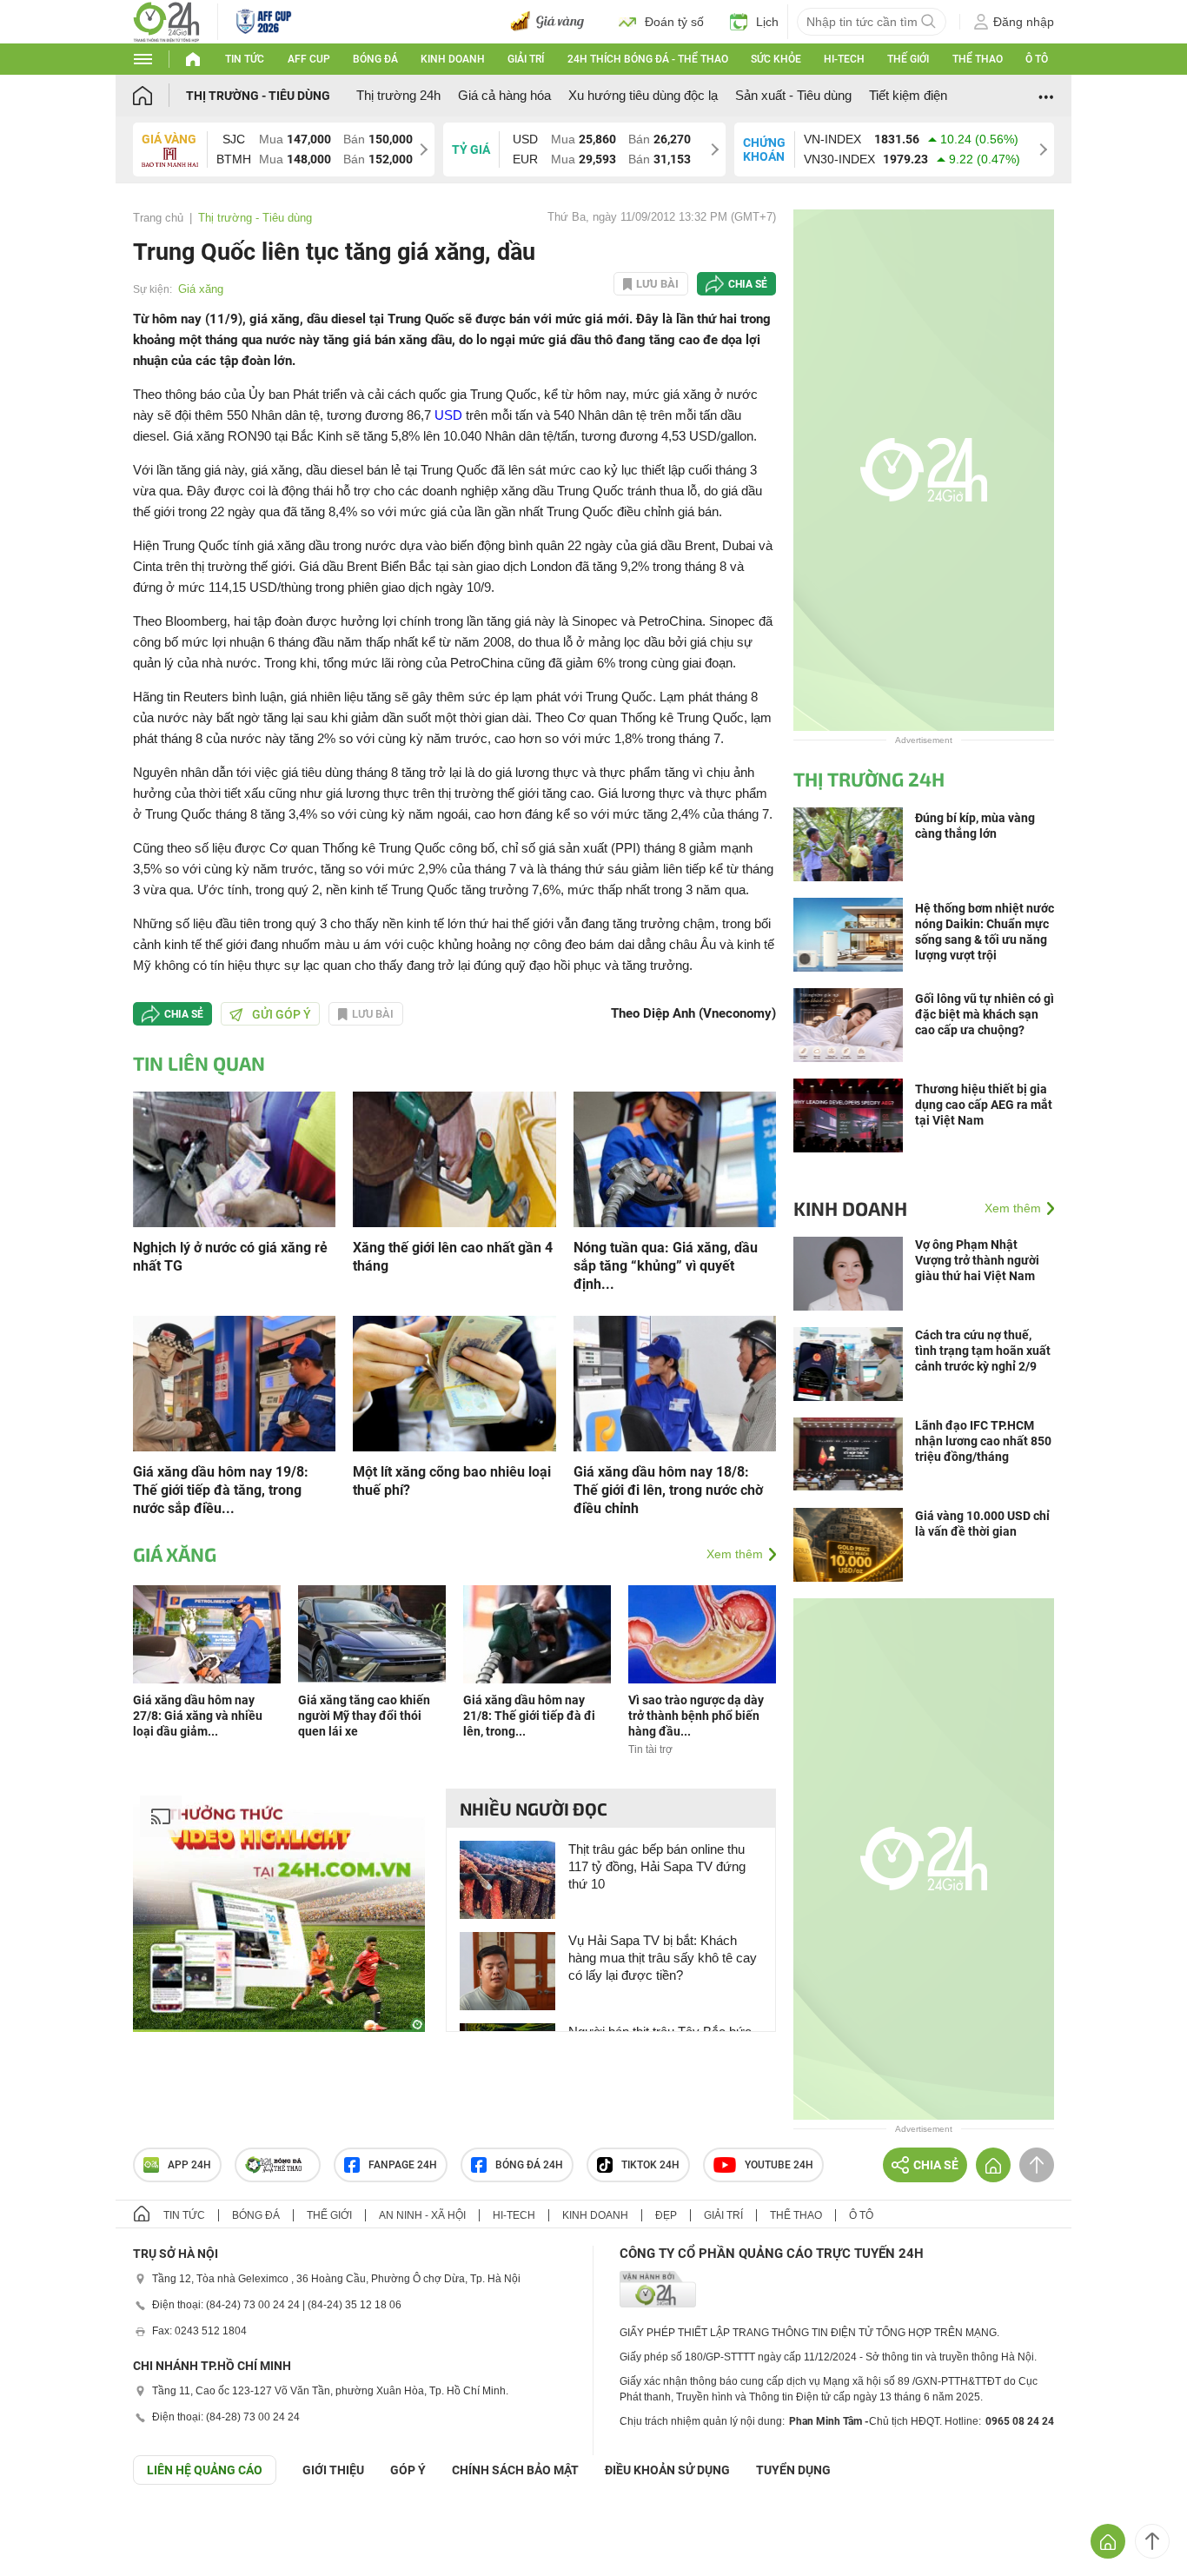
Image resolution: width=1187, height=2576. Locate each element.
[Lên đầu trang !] (1152, 2541)
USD (448, 415)
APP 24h (189, 2165)
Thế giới (908, 59)
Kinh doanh (453, 59)
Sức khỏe (776, 59)
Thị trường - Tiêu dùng (258, 96)
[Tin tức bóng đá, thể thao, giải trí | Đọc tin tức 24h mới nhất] (166, 20)
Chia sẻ (748, 284)
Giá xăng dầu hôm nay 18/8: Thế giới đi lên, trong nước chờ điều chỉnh (668, 1490)
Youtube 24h (779, 2165)
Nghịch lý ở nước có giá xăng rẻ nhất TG (230, 1257)
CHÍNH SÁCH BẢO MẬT (515, 2470)
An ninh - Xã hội (422, 2215)
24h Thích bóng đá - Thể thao (648, 59)
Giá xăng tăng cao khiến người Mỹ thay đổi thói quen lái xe (364, 1716)
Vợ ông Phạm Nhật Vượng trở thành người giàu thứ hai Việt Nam (977, 1260)
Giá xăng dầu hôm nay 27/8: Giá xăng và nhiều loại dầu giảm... (198, 1716)
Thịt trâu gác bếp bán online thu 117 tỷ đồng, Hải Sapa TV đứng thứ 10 (657, 1866)
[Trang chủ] (159, 95)
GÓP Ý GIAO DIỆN (51, 2527)
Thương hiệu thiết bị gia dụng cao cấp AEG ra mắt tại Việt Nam (984, 1105)
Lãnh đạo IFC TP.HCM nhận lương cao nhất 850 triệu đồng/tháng (983, 1441)
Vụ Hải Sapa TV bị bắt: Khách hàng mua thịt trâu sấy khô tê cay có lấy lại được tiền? (663, 1958)
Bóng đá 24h (529, 2165)
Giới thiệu (333, 2470)
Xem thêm (735, 1554)
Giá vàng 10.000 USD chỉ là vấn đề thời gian (982, 1524)
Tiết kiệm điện (908, 95)
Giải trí (526, 59)
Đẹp (666, 2215)
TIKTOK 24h (650, 2165)
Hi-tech (844, 59)
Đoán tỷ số (674, 22)
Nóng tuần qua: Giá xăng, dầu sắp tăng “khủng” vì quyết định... (666, 1266)
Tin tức (245, 59)
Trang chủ (158, 218)
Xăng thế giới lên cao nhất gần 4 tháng (453, 1257)
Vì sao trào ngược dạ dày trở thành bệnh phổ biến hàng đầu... (696, 1716)
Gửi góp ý (282, 1014)
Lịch (767, 22)
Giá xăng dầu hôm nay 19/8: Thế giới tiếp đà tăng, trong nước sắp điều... (221, 1490)
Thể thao (978, 59)
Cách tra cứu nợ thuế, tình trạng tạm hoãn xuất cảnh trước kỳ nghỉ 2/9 (983, 1351)
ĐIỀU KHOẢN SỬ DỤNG (667, 2470)
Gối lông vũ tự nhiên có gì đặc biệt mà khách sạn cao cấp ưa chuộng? (985, 1014)
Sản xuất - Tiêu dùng (793, 95)
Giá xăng (201, 289)
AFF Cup (309, 59)
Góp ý (408, 2470)
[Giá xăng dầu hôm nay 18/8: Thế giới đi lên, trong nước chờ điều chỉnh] (675, 1382)
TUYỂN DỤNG (793, 2470)
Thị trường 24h (398, 95)
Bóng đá (375, 59)
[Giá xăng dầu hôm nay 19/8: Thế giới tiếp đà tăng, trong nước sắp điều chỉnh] (234, 1382)
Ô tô (1037, 59)
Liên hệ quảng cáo (205, 2470)
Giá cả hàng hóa (504, 95)
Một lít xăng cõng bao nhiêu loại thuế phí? (452, 1481)
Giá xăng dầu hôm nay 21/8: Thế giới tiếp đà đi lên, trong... (529, 1716)
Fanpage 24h (403, 2165)
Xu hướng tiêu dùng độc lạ (643, 95)
